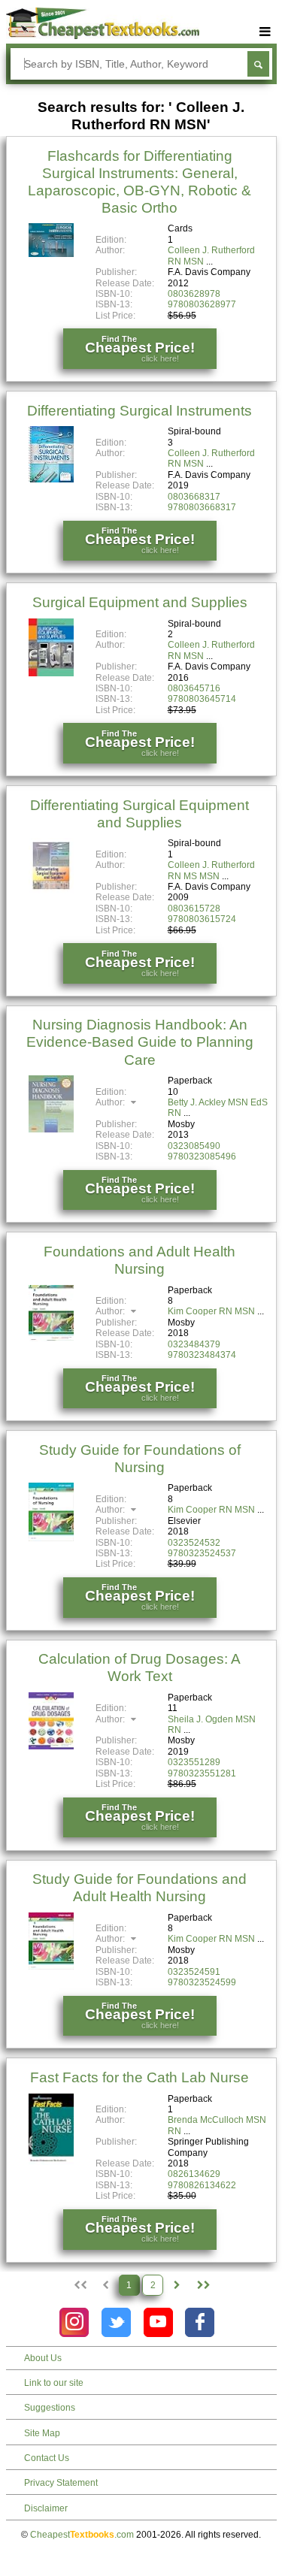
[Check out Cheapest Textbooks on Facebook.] (200, 2322)
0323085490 (194, 1146)
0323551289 (194, 1762)
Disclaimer (46, 2508)
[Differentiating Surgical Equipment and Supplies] (51, 890)
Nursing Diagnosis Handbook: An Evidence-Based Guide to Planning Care (140, 1042)
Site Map (42, 2433)
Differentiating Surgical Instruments (139, 411)
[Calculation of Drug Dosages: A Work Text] (51, 1746)
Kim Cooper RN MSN (211, 1311)
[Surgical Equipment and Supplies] (51, 673)
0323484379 (194, 1344)
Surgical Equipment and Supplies (140, 602)
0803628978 (194, 294)
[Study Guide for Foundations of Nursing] (51, 1538)
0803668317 (194, 497)
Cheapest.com (82, 2535)
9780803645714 (202, 699)
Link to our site (54, 2383)
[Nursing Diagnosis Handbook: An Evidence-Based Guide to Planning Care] (51, 1129)
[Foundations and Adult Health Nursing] (51, 1339)
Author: (111, 1102)
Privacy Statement (61, 2483)
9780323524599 (202, 1982)
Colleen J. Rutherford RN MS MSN (211, 870)
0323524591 (194, 1972)
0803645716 (194, 688)
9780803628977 (202, 304)
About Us (43, 2358)
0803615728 (194, 909)
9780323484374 (202, 1355)
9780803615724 (202, 919)
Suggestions (50, 2408)
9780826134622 (202, 2185)
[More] (265, 32)
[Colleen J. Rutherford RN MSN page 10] (203, 2285)
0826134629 (194, 2174)
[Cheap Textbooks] (103, 36)
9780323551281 (202, 1773)
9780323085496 (202, 1156)
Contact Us (47, 2458)
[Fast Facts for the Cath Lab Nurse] (51, 2162)
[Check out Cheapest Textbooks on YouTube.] (158, 2322)
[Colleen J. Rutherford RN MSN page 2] (177, 2285)
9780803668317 (202, 507)
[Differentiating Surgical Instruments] (51, 479)
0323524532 (194, 1543)
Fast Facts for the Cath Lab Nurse (139, 2077)
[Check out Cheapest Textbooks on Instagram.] (74, 2322)
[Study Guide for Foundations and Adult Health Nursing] (51, 1967)
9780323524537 (202, 1553)
